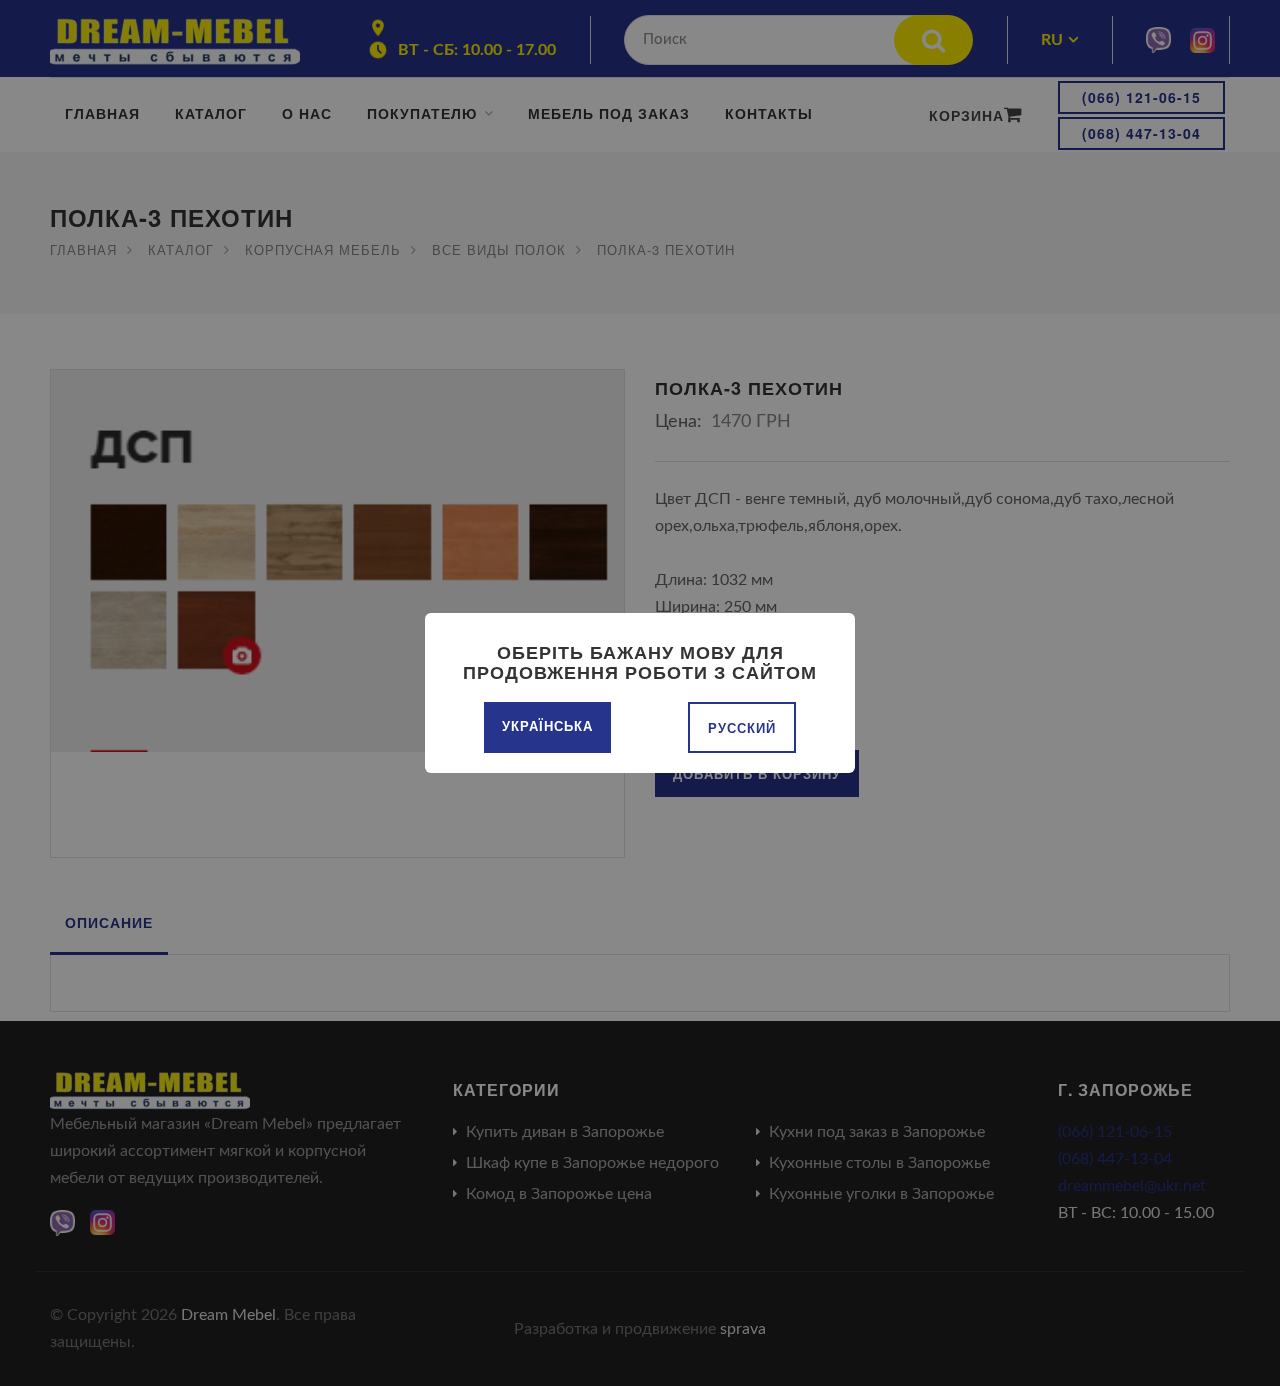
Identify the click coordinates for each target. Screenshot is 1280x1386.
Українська (547, 725)
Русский (742, 727)
